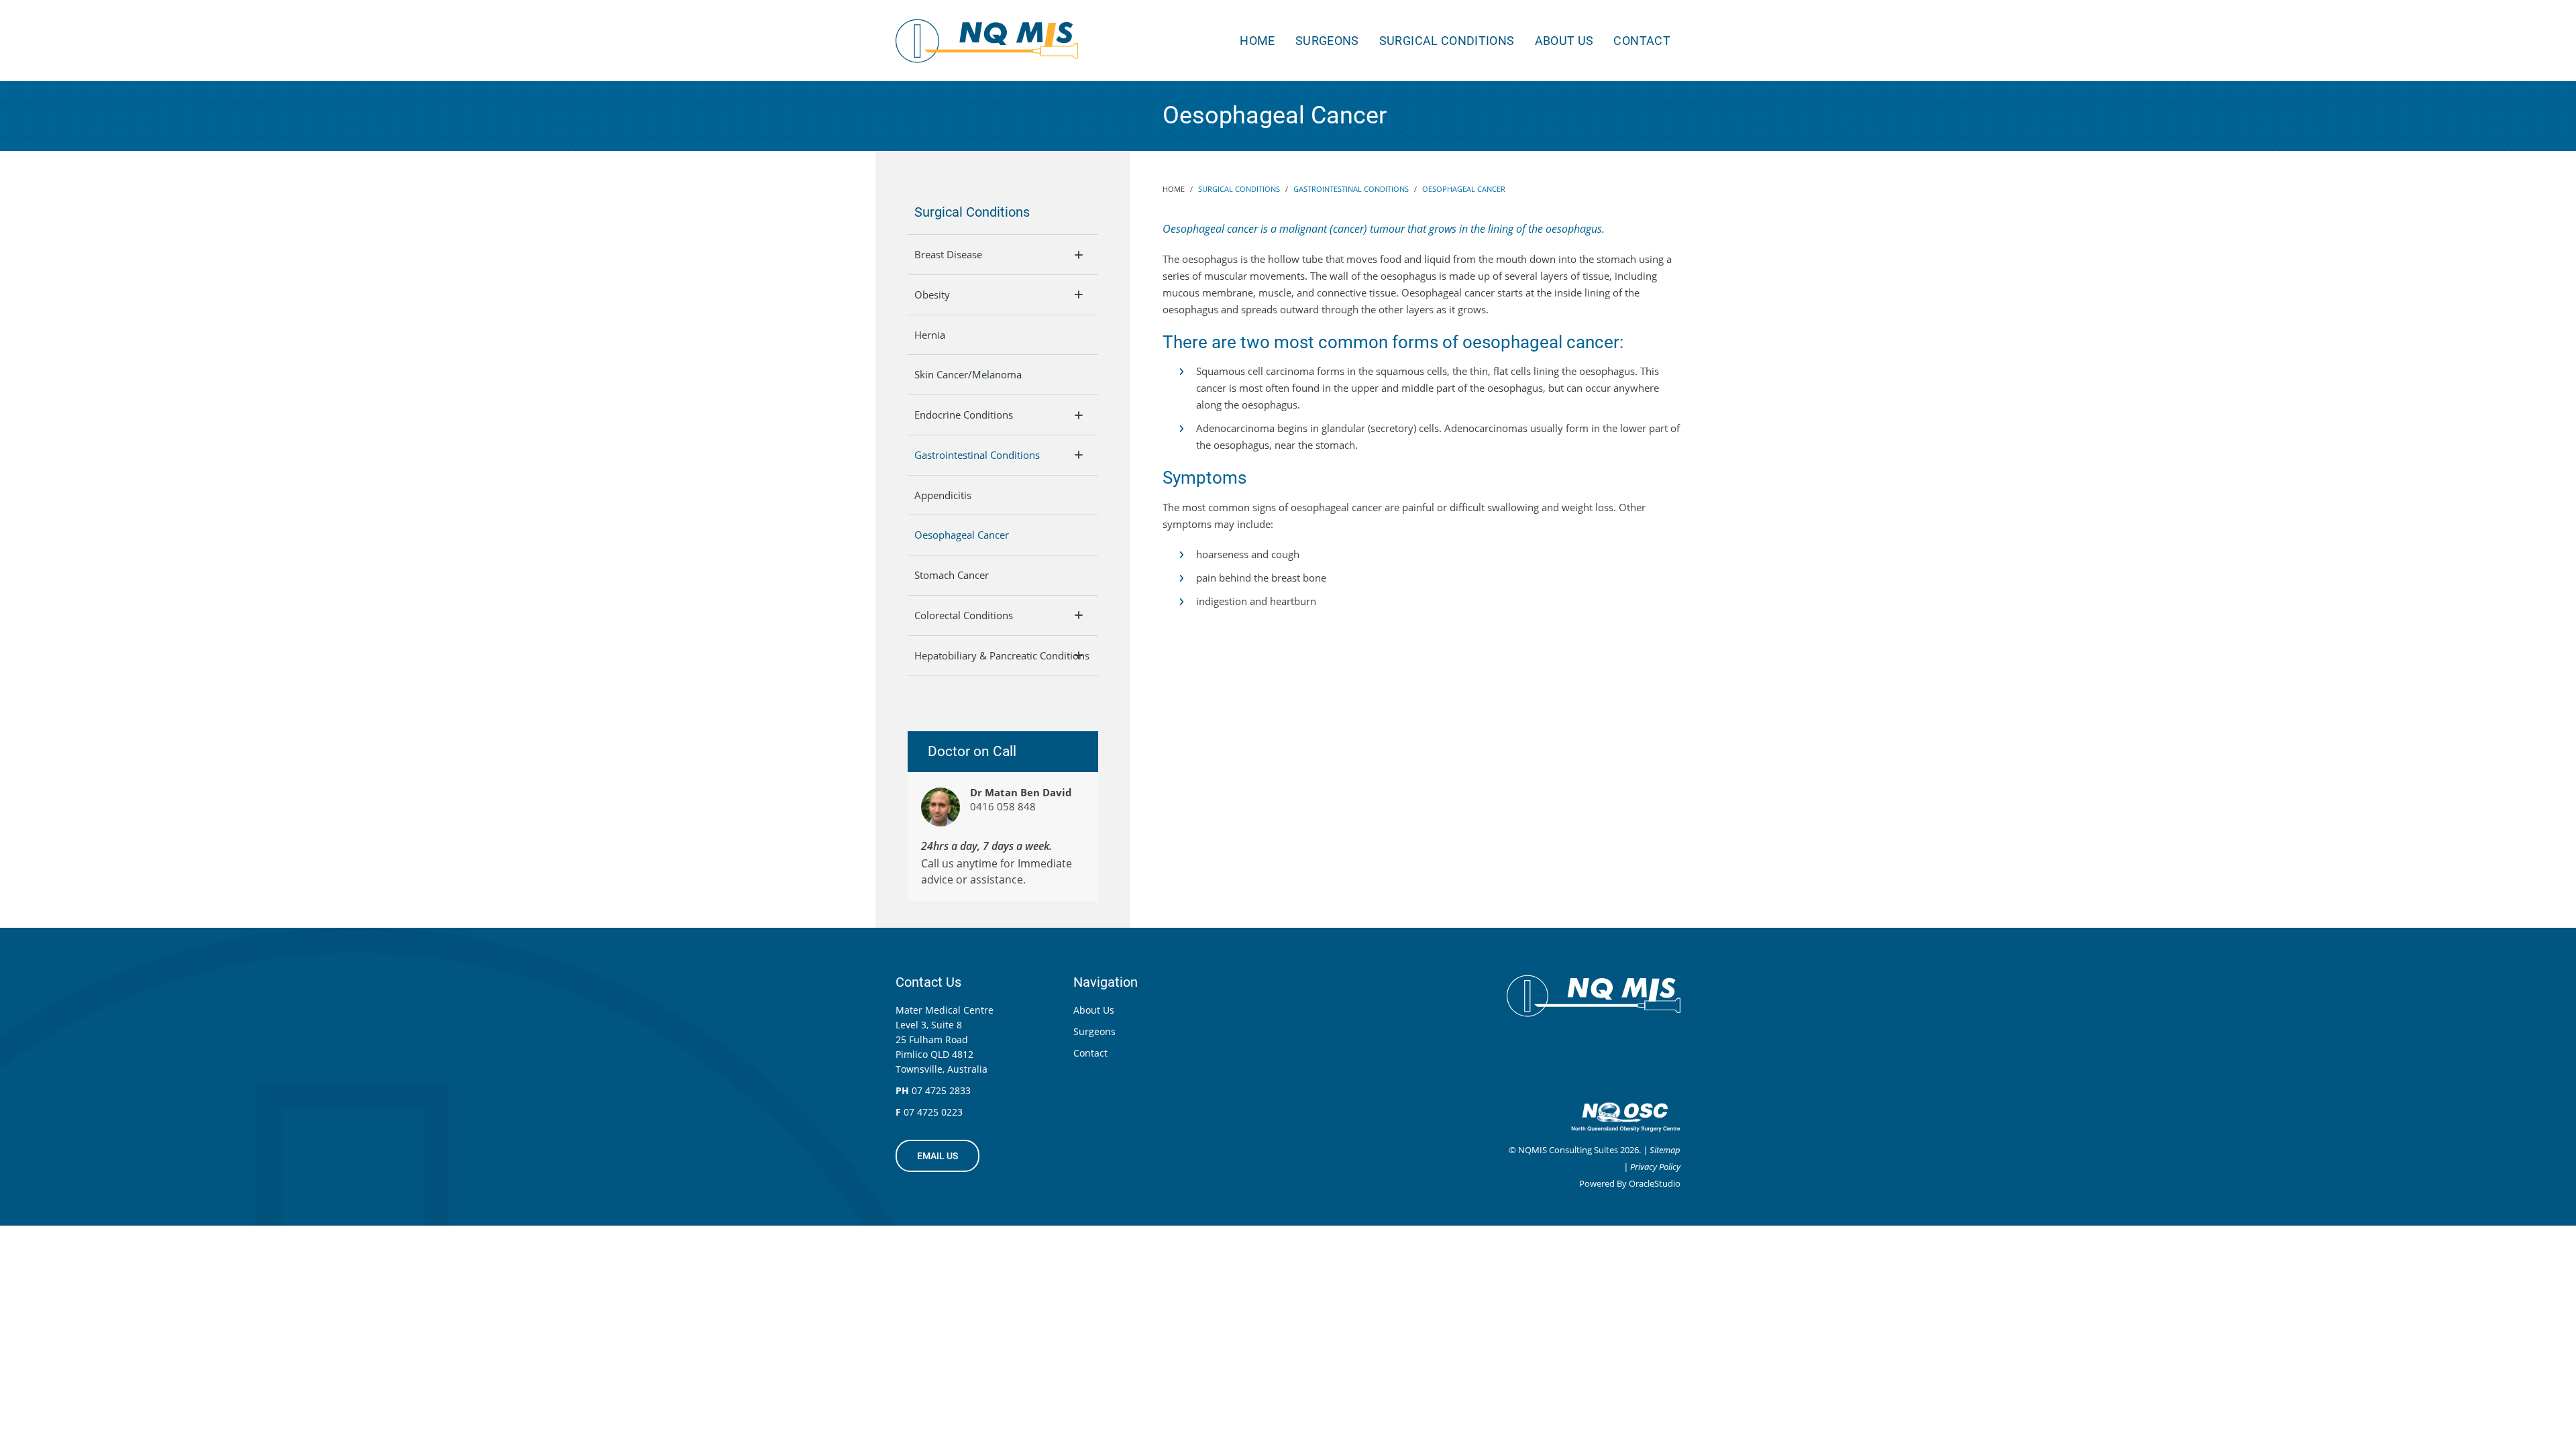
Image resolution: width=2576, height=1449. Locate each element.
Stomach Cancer (952, 575)
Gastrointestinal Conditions (977, 455)
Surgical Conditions (1447, 41)
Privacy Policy (1655, 1167)
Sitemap (1665, 1150)
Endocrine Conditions (964, 415)
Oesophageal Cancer (962, 535)
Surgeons (1327, 41)
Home (1257, 41)
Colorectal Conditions (964, 615)
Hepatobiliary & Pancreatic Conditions (1002, 655)
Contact (1642, 41)
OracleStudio (1655, 1183)
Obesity (932, 294)
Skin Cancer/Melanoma (968, 374)
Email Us (937, 1156)
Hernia (930, 335)
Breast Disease (948, 254)
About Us (1564, 41)
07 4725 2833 (941, 1090)
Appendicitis (943, 495)
